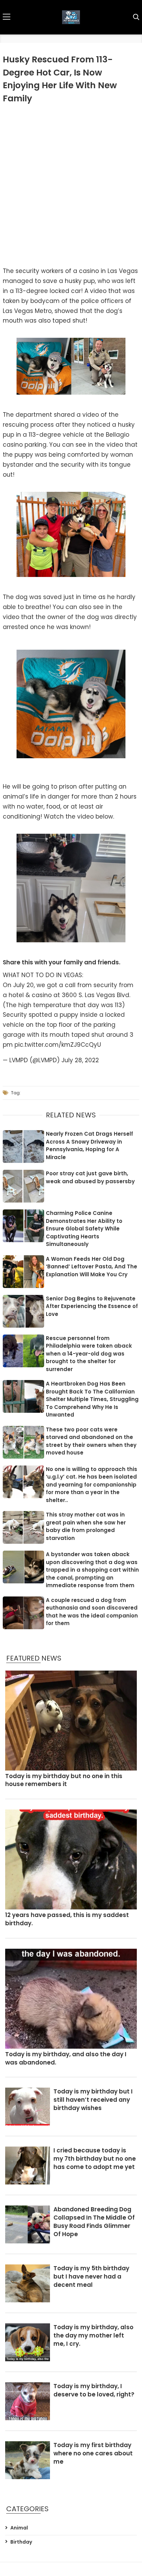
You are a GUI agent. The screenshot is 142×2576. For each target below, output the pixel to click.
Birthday (21, 2542)
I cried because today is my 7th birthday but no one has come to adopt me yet (95, 2159)
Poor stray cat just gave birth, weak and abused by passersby (90, 1177)
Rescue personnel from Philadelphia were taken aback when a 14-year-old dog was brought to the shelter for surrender (89, 1354)
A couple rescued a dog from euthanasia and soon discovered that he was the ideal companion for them (92, 1612)
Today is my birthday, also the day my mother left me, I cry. (93, 2336)
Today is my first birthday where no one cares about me (93, 2453)
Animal (19, 2528)
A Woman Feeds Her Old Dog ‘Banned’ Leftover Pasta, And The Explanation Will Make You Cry (92, 1267)
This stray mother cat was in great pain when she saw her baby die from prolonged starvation (86, 1526)
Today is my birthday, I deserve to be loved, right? (94, 2390)
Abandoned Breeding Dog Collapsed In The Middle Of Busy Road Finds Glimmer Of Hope (94, 2222)
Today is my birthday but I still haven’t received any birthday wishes (93, 2100)
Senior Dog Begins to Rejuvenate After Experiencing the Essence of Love (92, 1306)
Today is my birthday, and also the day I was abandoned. (66, 2058)
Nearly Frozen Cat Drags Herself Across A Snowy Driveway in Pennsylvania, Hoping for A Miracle (89, 1145)
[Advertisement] (71, 183)
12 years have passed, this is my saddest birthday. (67, 1919)
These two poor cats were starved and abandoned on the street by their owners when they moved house (91, 1441)
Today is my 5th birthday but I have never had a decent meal (91, 2277)
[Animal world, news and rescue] (71, 17)
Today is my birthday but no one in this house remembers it (64, 1780)
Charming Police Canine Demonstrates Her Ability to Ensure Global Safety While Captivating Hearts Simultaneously (84, 1229)
